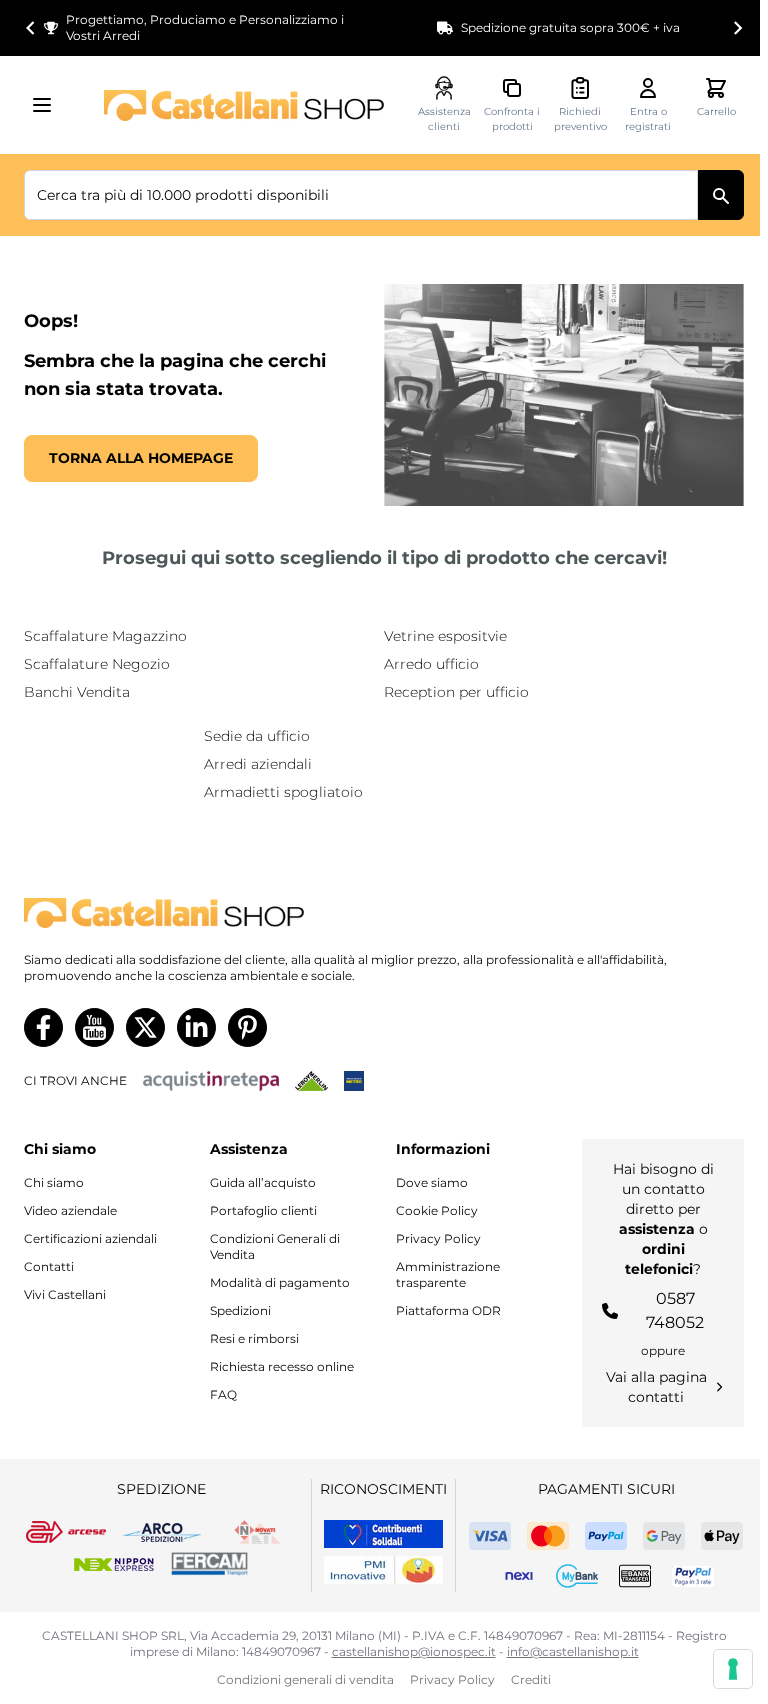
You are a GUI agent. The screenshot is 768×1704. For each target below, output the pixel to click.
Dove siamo (432, 1182)
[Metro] (354, 1081)
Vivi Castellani (65, 1294)
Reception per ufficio (456, 692)
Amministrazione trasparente (448, 1274)
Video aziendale (70, 1210)
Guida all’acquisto (263, 1182)
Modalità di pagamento (280, 1282)
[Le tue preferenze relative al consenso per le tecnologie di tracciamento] (733, 1669)
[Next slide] (737, 28)
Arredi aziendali (258, 764)
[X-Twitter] (145, 1027)
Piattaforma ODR (448, 1310)
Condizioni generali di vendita (305, 1679)
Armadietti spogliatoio (283, 792)
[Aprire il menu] (48, 105)
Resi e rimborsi (254, 1338)
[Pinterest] (247, 1027)
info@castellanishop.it (573, 1651)
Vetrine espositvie (445, 636)
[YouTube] (94, 1027)
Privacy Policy (438, 1238)
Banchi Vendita (77, 692)
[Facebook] (43, 1027)
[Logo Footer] (384, 913)
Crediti (531, 1679)
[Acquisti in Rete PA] (211, 1081)
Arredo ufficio (431, 664)
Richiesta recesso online (282, 1366)
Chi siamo (54, 1182)
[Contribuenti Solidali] (383, 1534)
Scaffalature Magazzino (105, 636)
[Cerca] (721, 195)
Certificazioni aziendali (90, 1238)
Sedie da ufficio (257, 736)
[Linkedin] (196, 1027)
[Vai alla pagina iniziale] (244, 105)
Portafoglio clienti (263, 1210)
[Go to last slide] (31, 28)
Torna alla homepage (141, 458)
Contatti (49, 1266)
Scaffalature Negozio (97, 664)
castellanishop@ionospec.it (414, 1651)
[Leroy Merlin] (311, 1081)
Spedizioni (240, 1310)
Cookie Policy (437, 1210)
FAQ (223, 1394)
